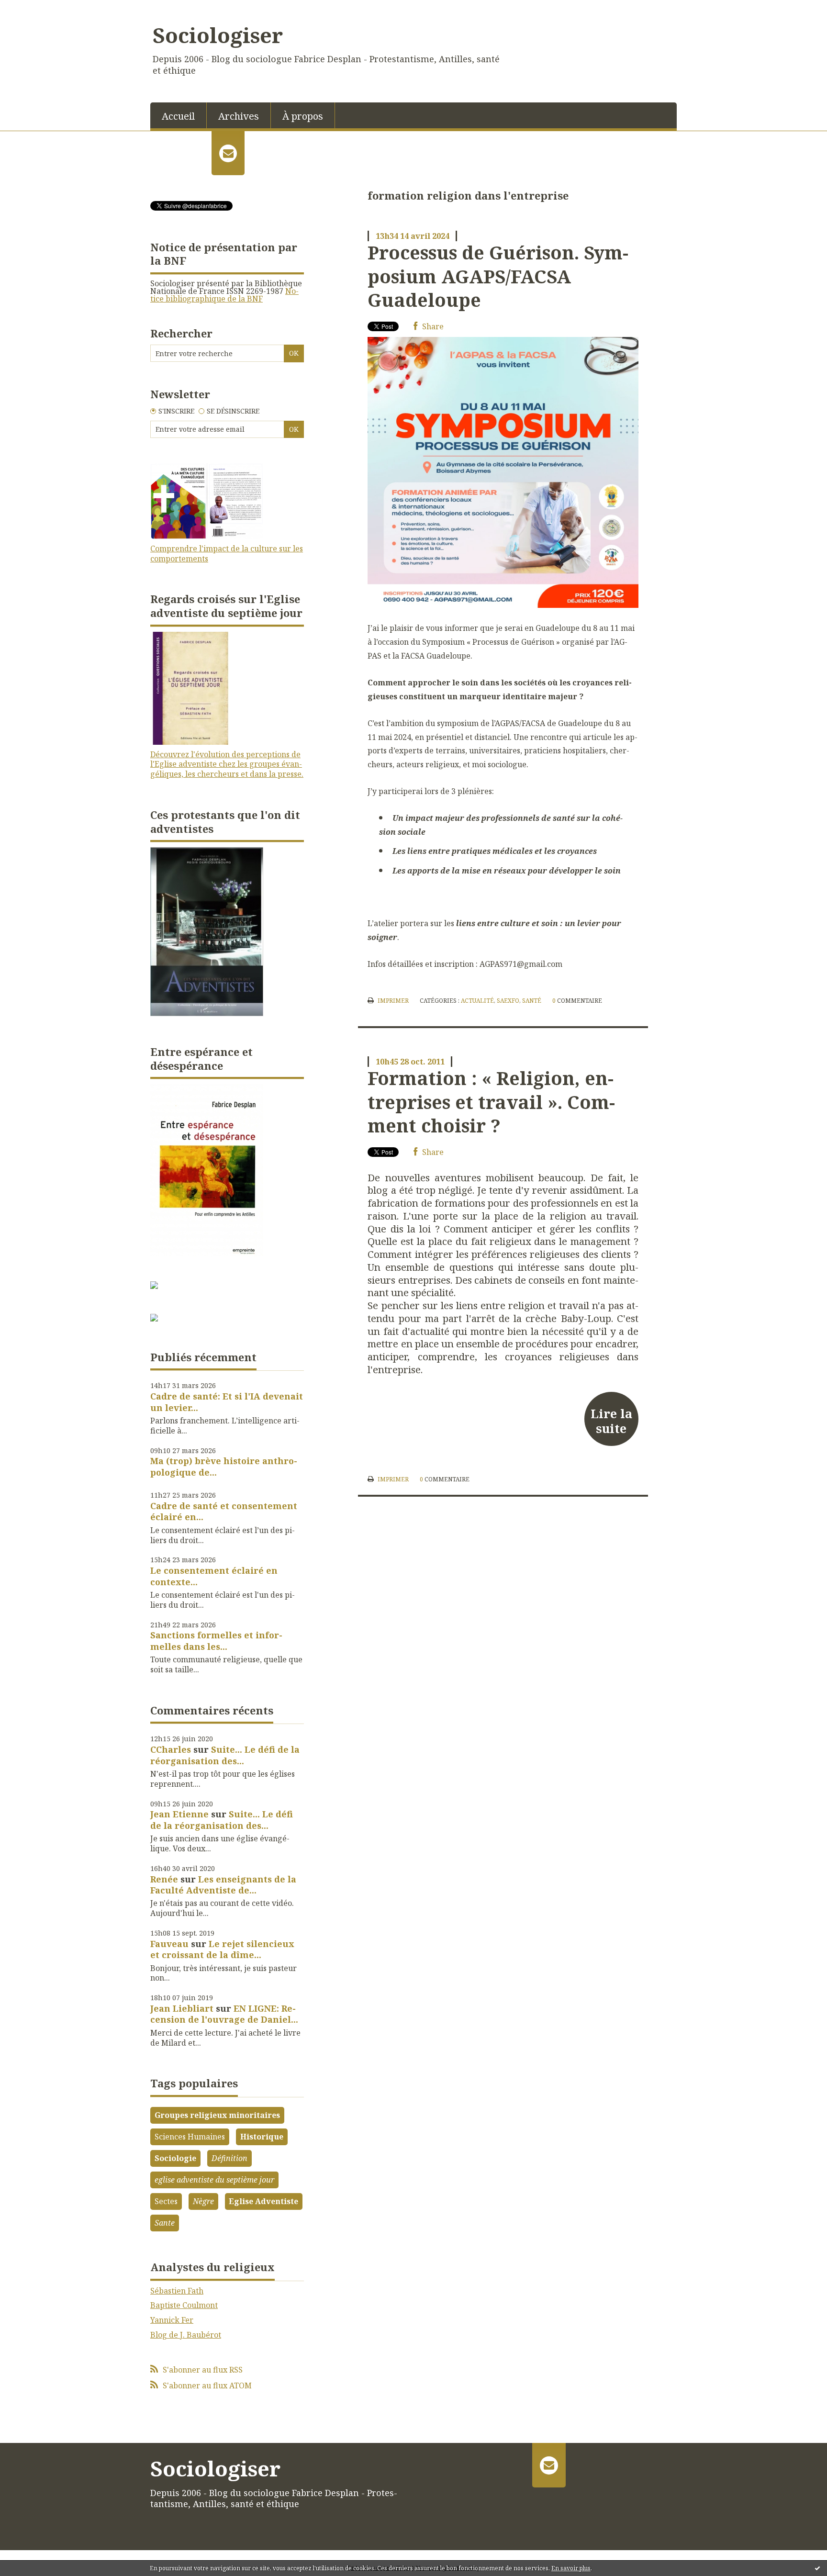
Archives (239, 116)
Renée (164, 1879)
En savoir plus (571, 2568)
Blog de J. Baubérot (186, 2335)
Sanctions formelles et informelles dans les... (216, 1641)
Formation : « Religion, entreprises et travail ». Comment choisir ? (491, 1102)
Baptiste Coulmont (184, 2305)
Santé (532, 1001)
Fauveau (169, 1944)
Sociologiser (218, 35)
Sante (165, 2223)
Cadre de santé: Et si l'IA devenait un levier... (227, 1402)
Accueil (178, 116)
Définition (229, 2158)
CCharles (171, 1749)
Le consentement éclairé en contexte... (214, 1576)
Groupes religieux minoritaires (217, 2115)
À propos (303, 116)
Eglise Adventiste (263, 2201)
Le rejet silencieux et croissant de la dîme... (222, 1949)
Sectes (166, 2201)
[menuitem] (179, 115)
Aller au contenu (35, 9)
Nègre (203, 2201)
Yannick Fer (172, 2320)
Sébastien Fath (177, 2291)
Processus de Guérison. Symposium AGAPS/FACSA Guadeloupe (498, 276)
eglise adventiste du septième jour (214, 2180)
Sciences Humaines (190, 2137)
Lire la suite (611, 1421)
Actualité (477, 1001)
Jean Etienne (179, 1814)
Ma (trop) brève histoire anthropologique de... (224, 1466)
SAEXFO (508, 1001)
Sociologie (175, 2158)
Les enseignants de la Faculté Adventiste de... (223, 1885)
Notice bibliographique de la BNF (224, 295)
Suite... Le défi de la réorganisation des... (225, 1755)
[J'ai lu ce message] (817, 2568)
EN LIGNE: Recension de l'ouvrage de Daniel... (224, 2014)
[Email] (228, 153)
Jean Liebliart (182, 2008)
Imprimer (392, 1001)
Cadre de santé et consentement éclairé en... (224, 1511)
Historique (262, 2137)
